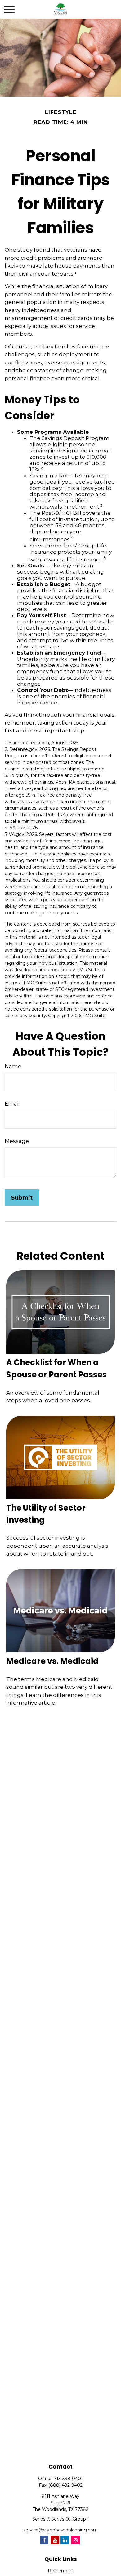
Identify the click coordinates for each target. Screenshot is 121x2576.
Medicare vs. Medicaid (52, 1661)
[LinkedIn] (65, 2540)
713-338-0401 (68, 2479)
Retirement (60, 2571)
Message (17, 1141)
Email (12, 1104)
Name (13, 1066)
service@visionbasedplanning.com (60, 2530)
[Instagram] (76, 2540)
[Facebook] (44, 2540)
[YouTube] (55, 2540)
